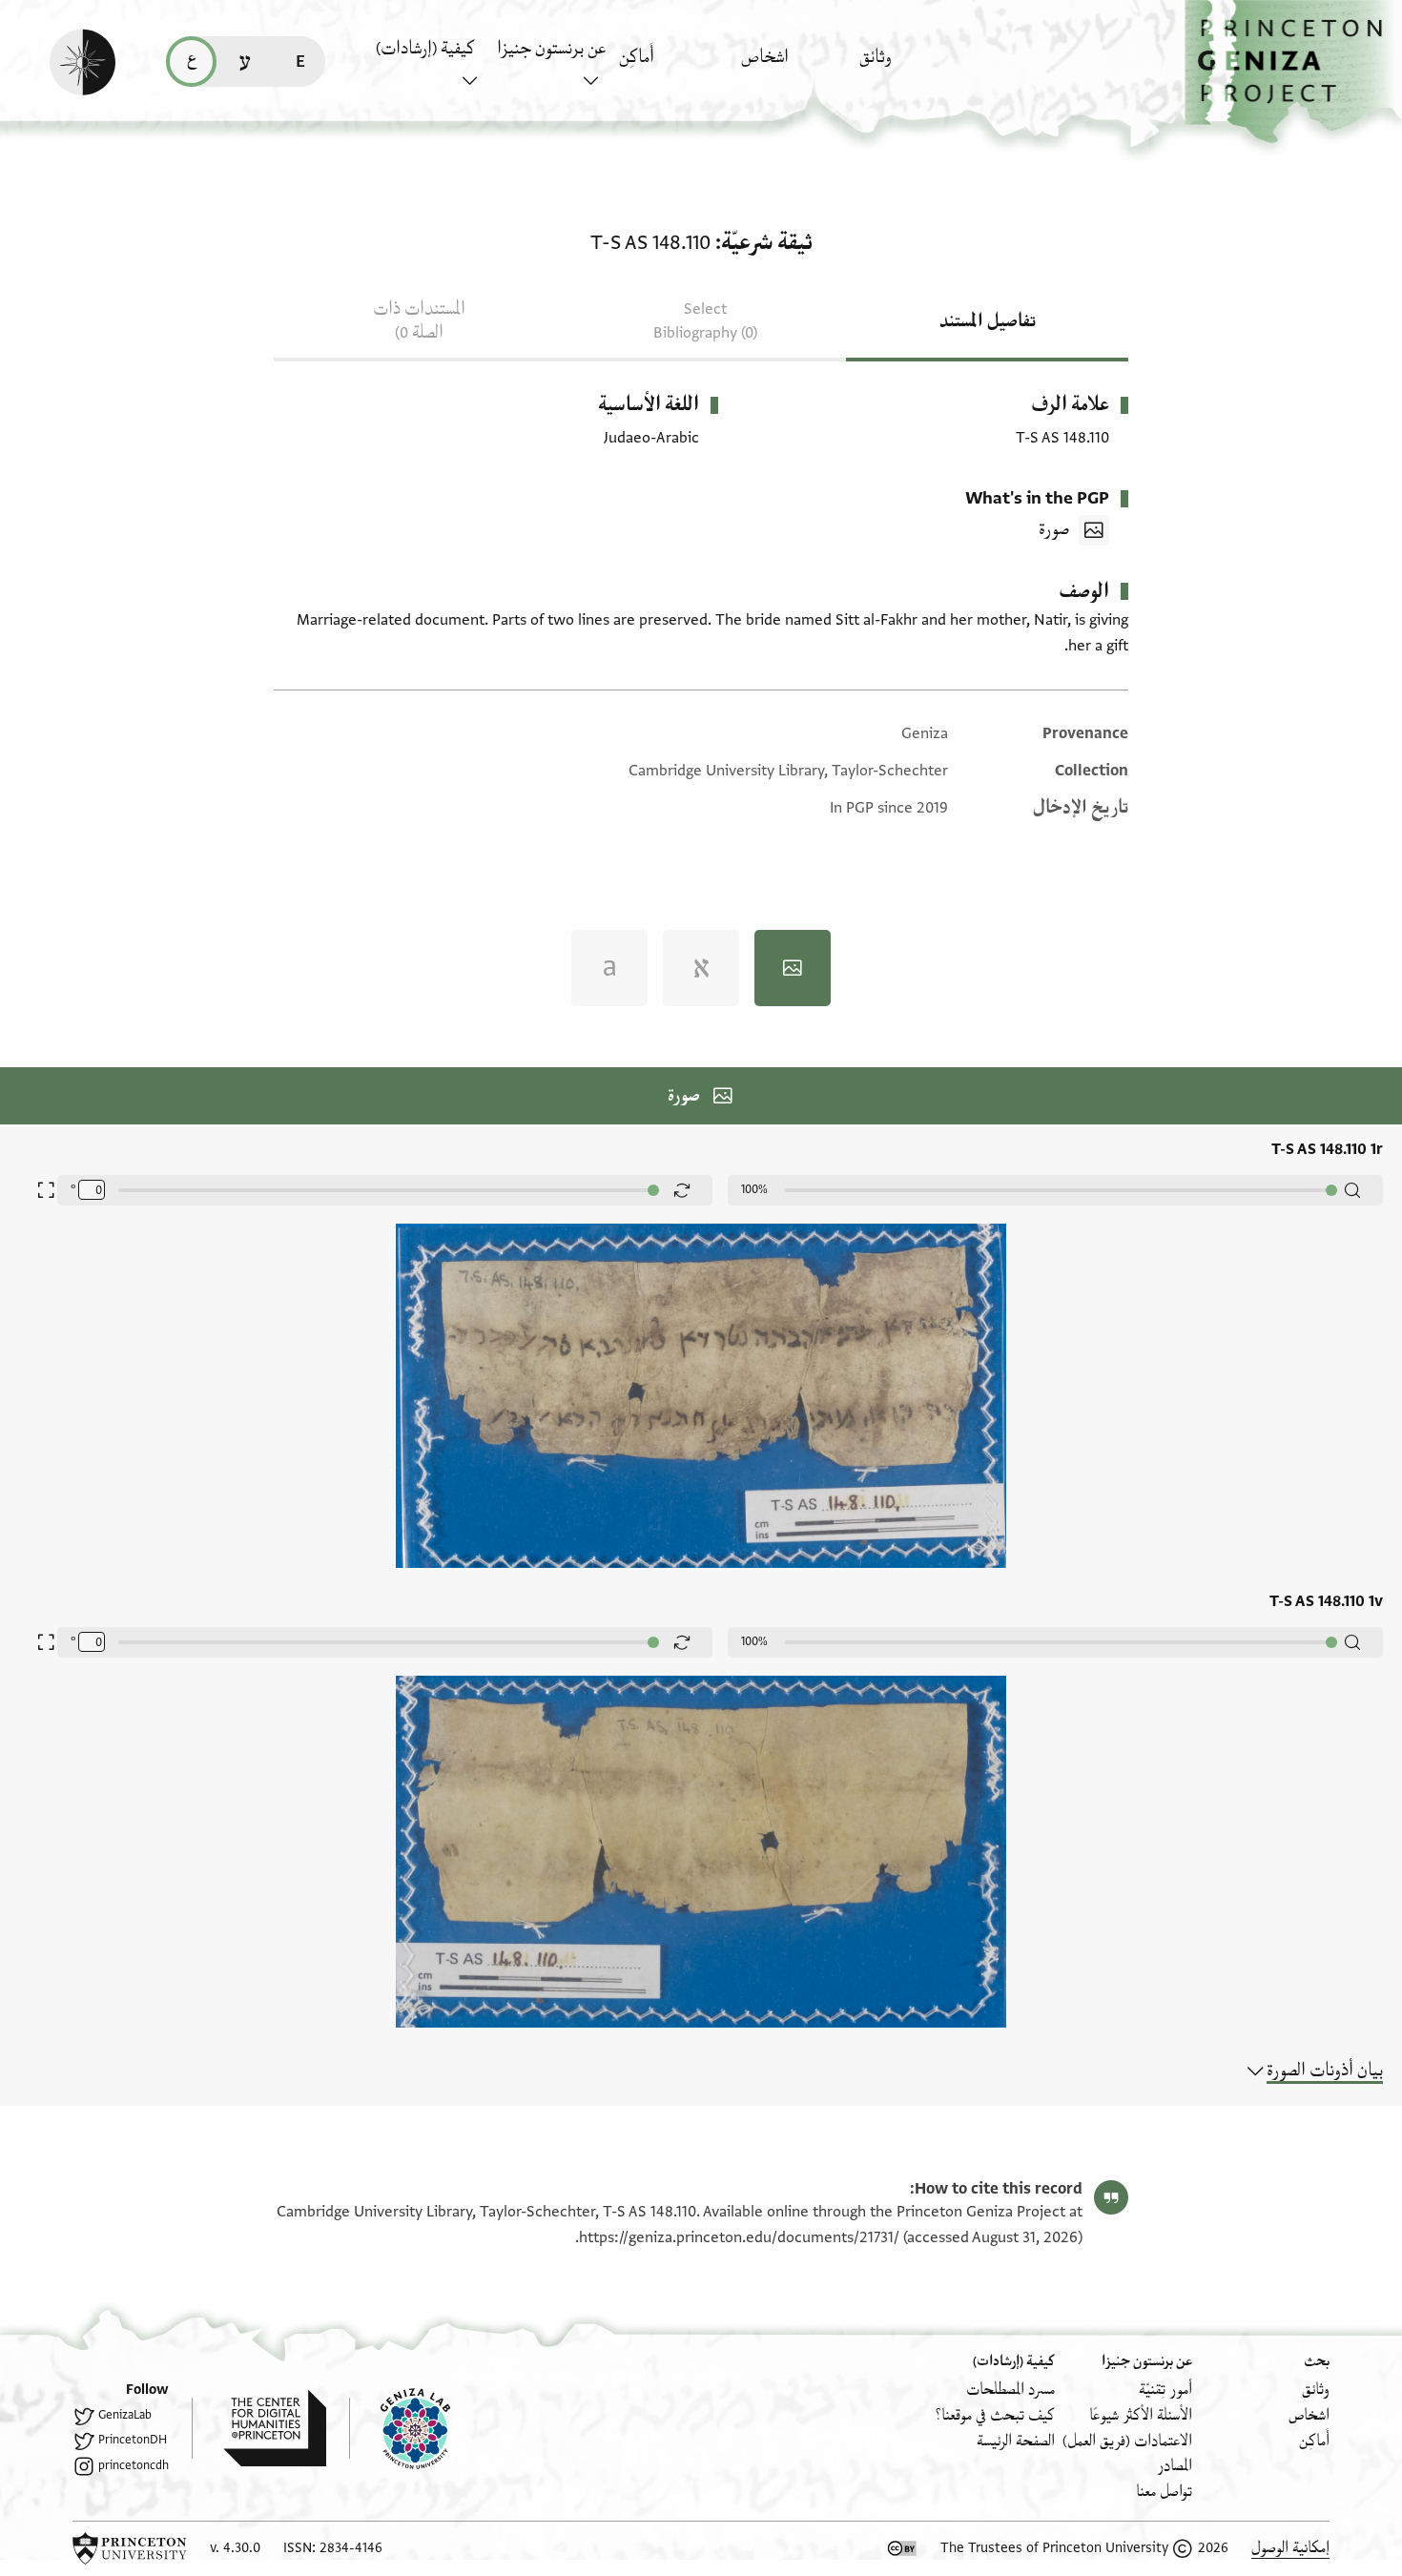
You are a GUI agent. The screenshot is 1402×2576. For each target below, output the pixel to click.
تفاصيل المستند (988, 321)
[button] (1293, 72)
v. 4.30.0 (235, 2548)
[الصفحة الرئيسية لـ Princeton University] (130, 2548)
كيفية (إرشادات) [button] (425, 49)
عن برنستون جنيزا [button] (551, 49)
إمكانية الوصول (1290, 2548)
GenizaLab (125, 2415)
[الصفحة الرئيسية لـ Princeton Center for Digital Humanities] (259, 2428)
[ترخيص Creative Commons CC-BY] (902, 2548)
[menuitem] (915, 66)
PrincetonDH (133, 2440)
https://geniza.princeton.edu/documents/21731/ (739, 2237)
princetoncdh (134, 2465)
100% (754, 1189)
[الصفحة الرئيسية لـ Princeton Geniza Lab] (400, 2428)
